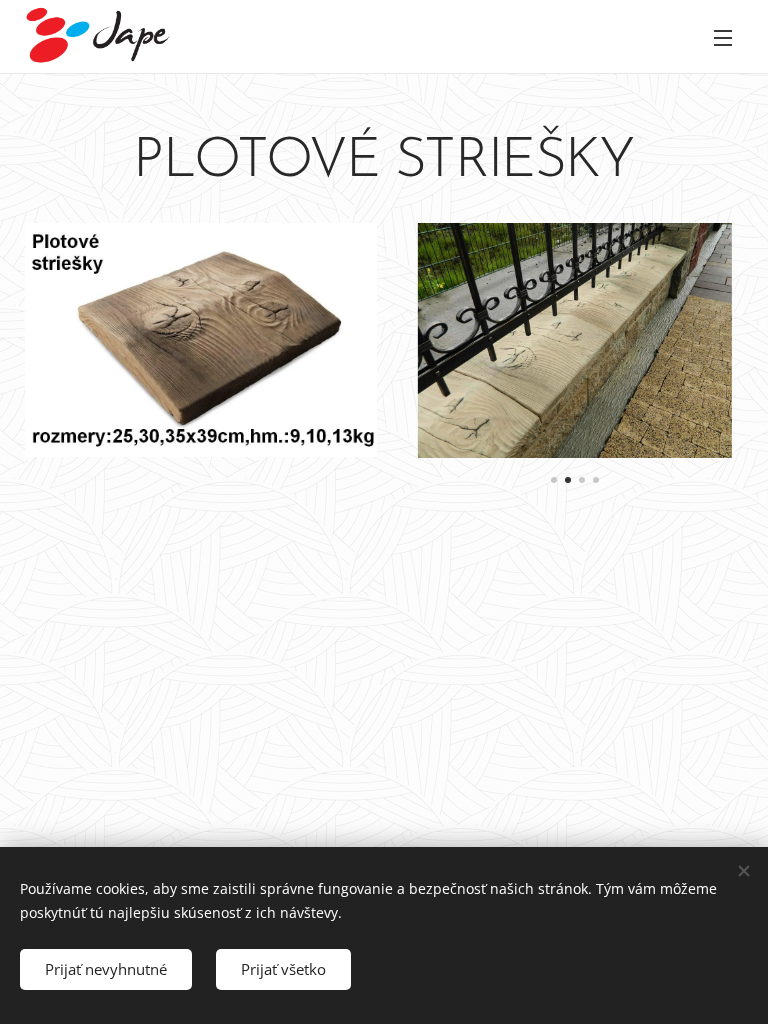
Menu (723, 37)
